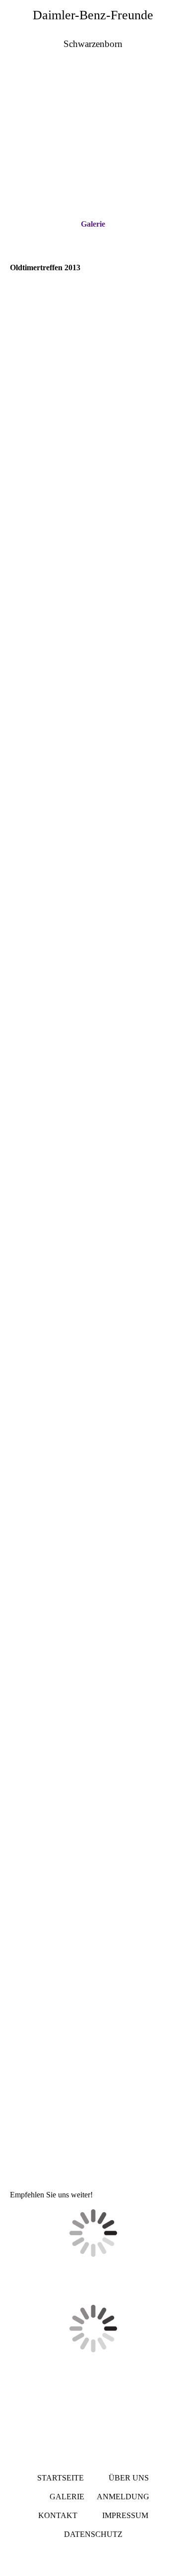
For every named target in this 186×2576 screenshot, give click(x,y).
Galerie (93, 224)
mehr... (21, 2145)
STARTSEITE (61, 2478)
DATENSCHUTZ (93, 2534)
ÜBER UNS (129, 2478)
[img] (93, 113)
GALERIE (67, 2497)
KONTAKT (58, 2515)
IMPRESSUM (125, 2515)
